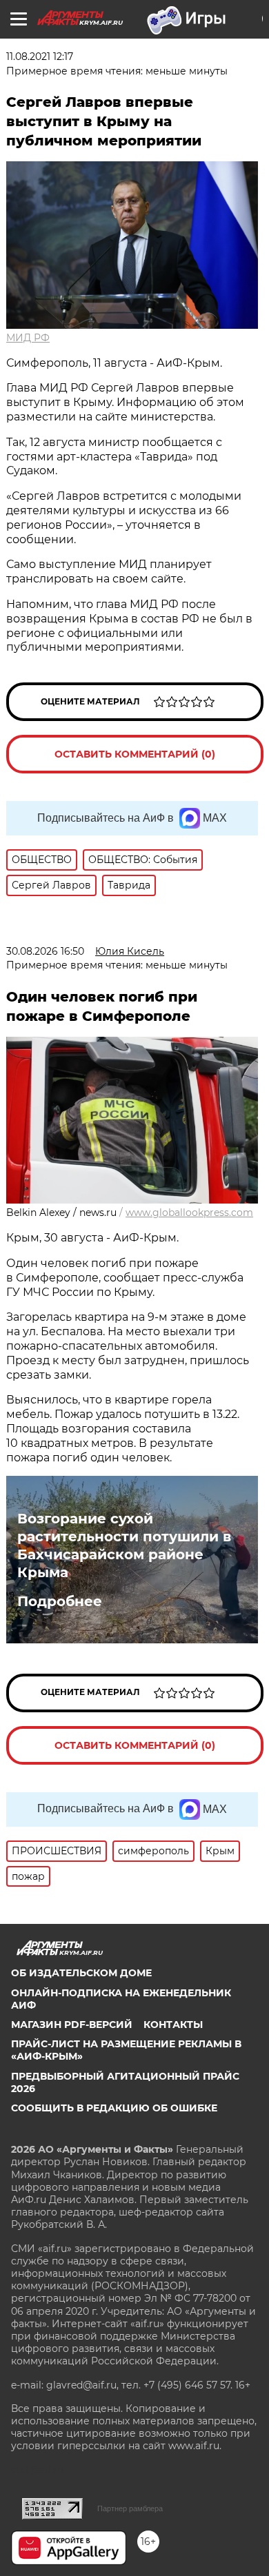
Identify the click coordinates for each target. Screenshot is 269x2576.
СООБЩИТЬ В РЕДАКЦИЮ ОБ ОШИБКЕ (114, 2108)
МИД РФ (28, 338)
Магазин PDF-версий (72, 2025)
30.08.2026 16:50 (45, 951)
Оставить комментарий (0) (135, 754)
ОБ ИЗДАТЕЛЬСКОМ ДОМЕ (81, 1973)
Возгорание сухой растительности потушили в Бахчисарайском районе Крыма (124, 1545)
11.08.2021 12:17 (40, 57)
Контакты (173, 2025)
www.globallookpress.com (189, 1213)
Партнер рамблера (130, 2508)
